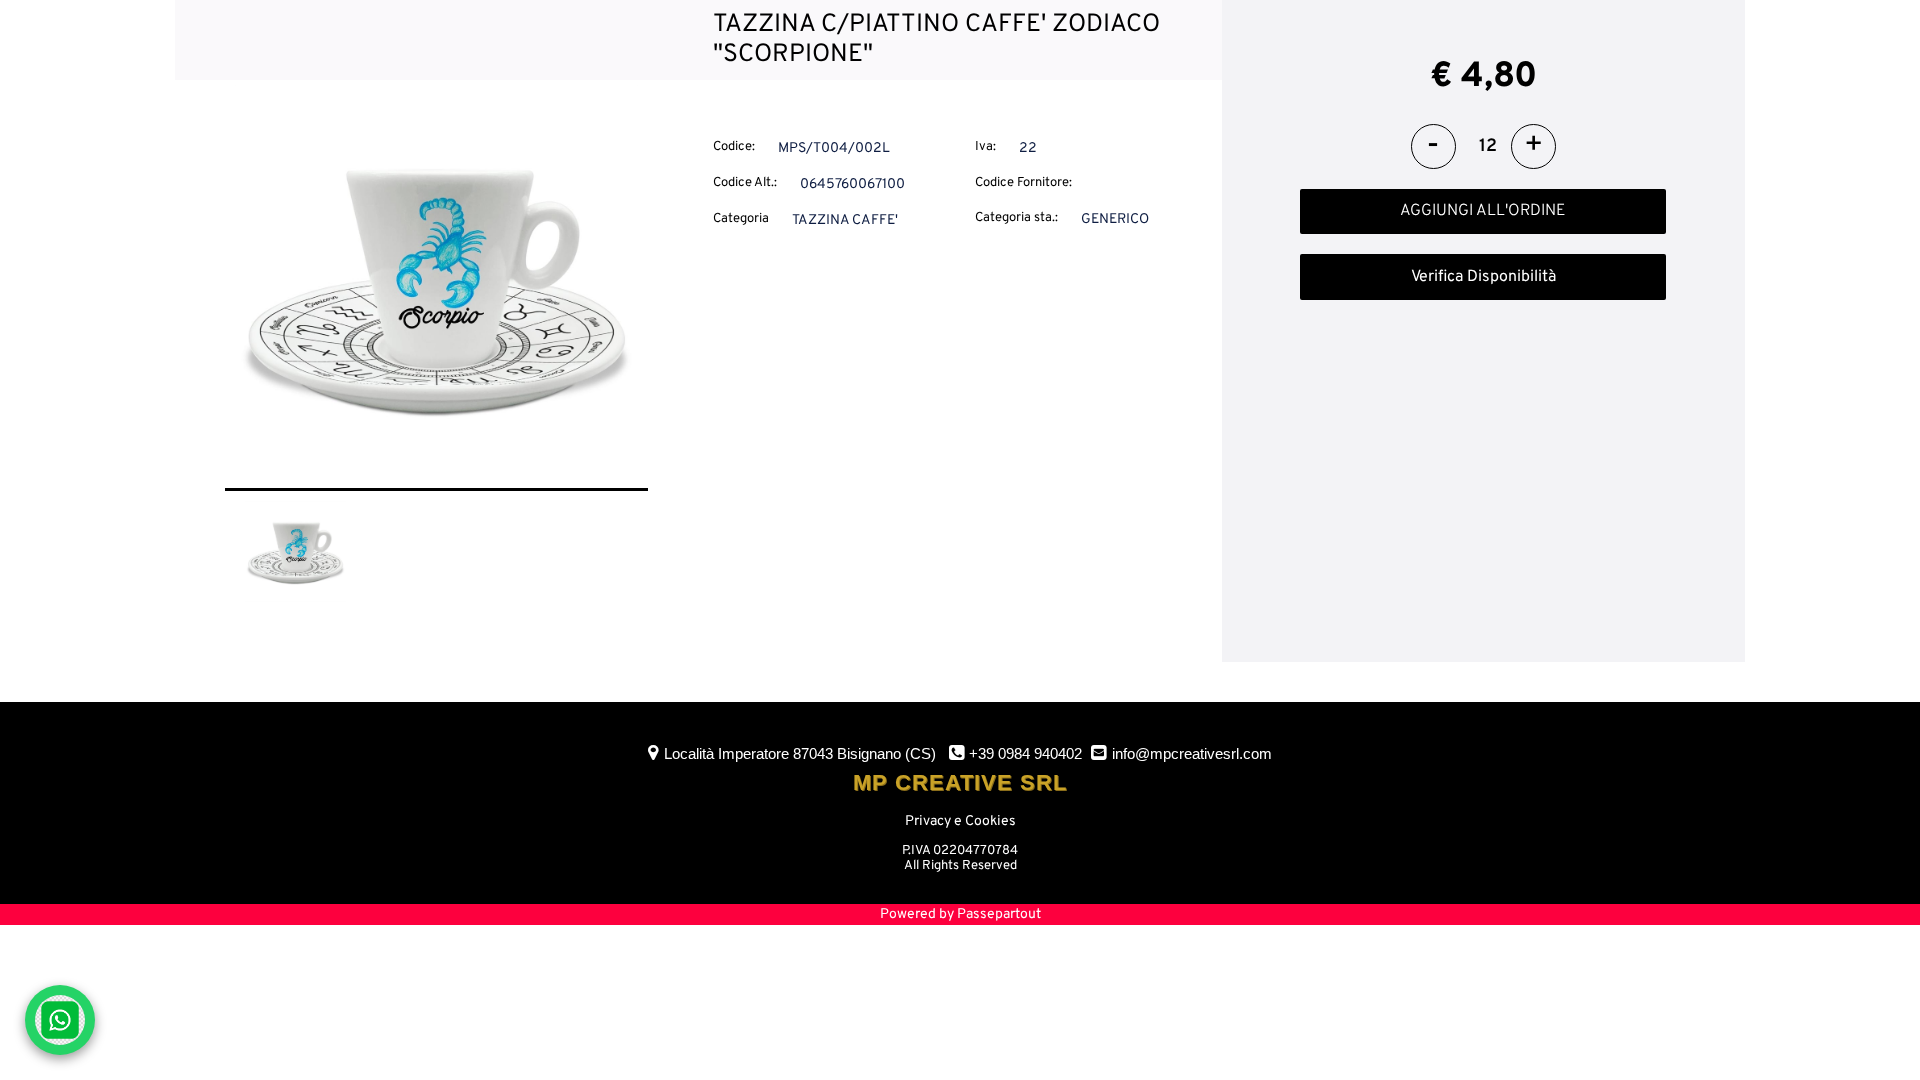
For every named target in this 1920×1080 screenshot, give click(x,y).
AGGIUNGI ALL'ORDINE (1483, 211)
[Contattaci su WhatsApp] (60, 1020)
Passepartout (999, 914)
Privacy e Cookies (960, 821)
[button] (436, 286)
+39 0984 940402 (1025, 753)
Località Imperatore (800, 753)
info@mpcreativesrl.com (1192, 753)
